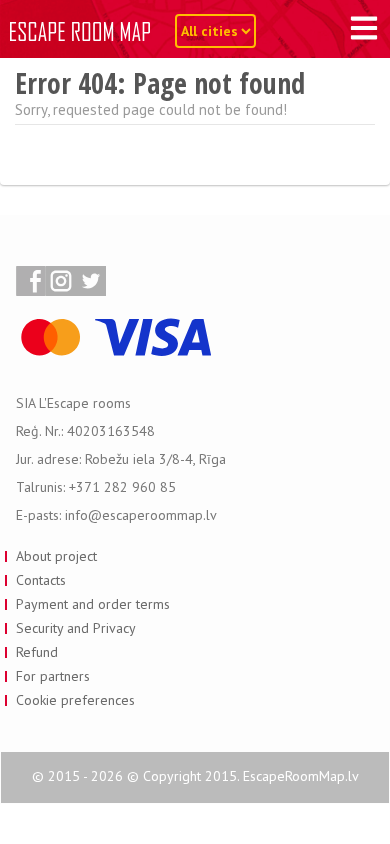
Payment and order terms (93, 604)
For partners (53, 676)
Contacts (41, 580)
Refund (37, 652)
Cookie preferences (75, 700)
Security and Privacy (76, 628)
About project (56, 556)
